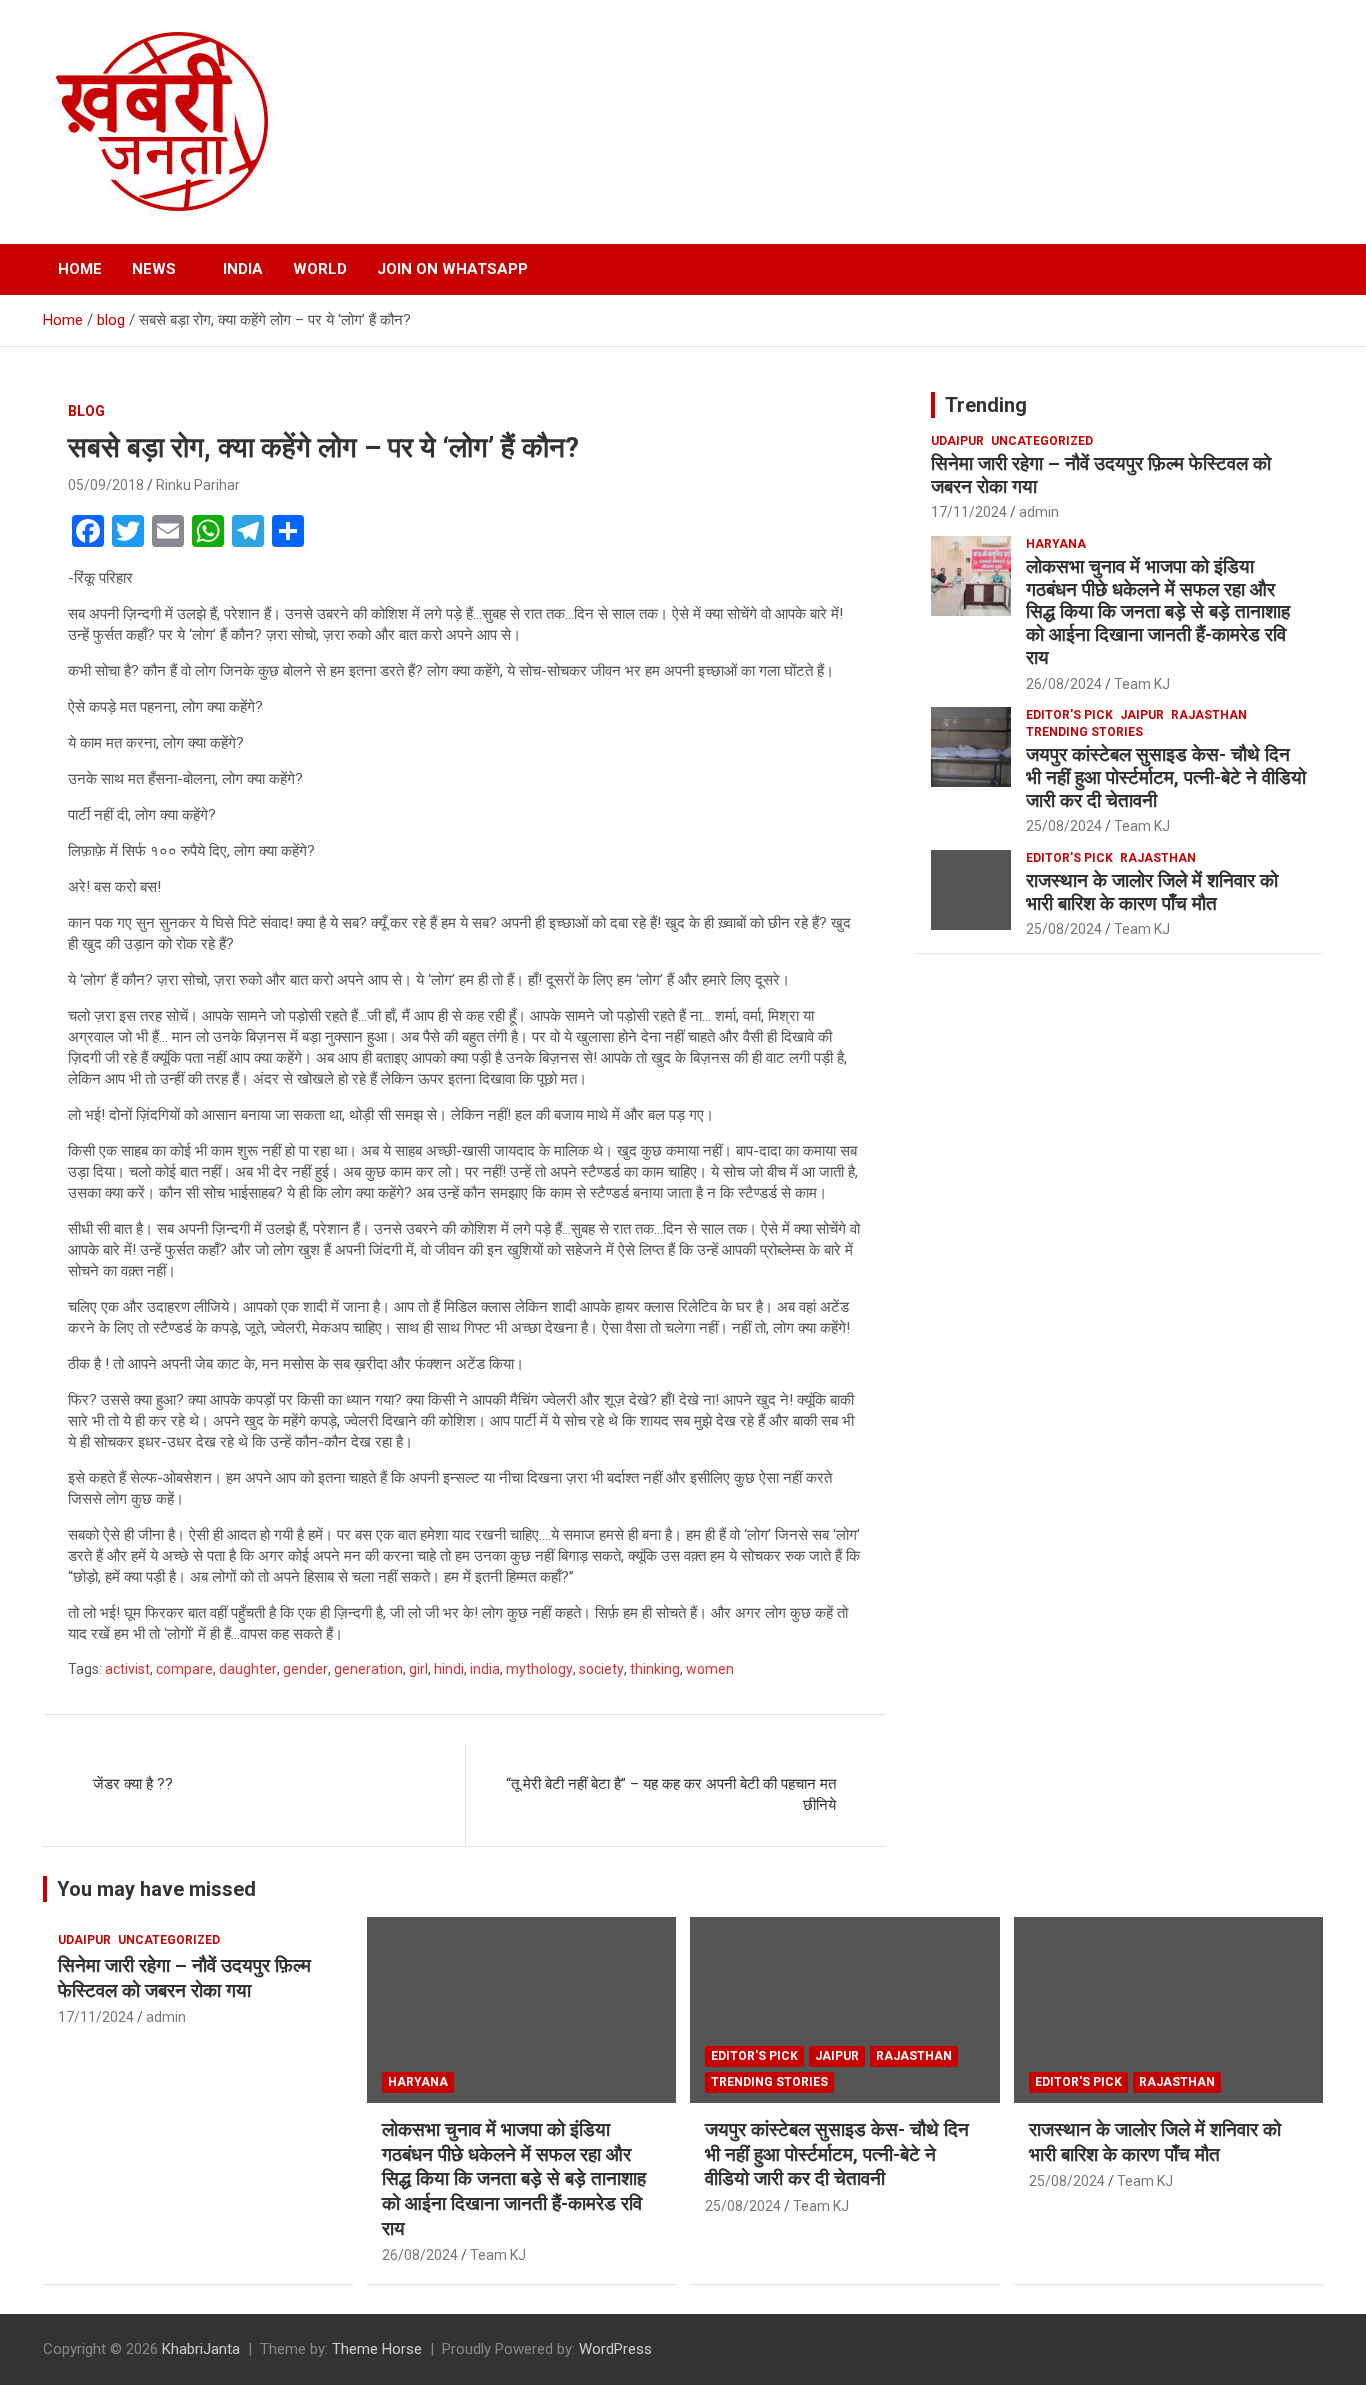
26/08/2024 (1064, 684)
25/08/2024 (1064, 826)
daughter (248, 1669)
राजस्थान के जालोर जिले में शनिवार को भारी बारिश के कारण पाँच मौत (1152, 892)
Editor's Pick (1069, 715)
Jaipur (1142, 715)
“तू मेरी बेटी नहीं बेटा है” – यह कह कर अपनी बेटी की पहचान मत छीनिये (671, 1794)
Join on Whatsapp (452, 269)
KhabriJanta (201, 2349)
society (601, 1669)
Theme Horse (377, 2349)
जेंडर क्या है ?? (133, 1784)
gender (305, 1669)
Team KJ (1142, 684)
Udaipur (957, 441)
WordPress (615, 2349)
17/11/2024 (969, 512)
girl (418, 1669)
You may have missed (156, 1889)
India (243, 269)
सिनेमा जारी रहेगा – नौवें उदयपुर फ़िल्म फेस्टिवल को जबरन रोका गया (1101, 475)
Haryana (1056, 544)
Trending (986, 405)
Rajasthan (1209, 715)
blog (86, 411)
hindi (449, 1669)
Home (80, 269)
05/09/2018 (106, 485)
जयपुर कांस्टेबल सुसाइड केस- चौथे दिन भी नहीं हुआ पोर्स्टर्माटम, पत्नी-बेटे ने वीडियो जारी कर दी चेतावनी (1166, 777)
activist (127, 1669)
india (485, 1669)
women (710, 1669)
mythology (539, 1669)
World (320, 269)
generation (368, 1669)
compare (184, 1669)
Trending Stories (1084, 732)
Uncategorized (1042, 441)
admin (1039, 512)
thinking (655, 1669)
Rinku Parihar (198, 485)
